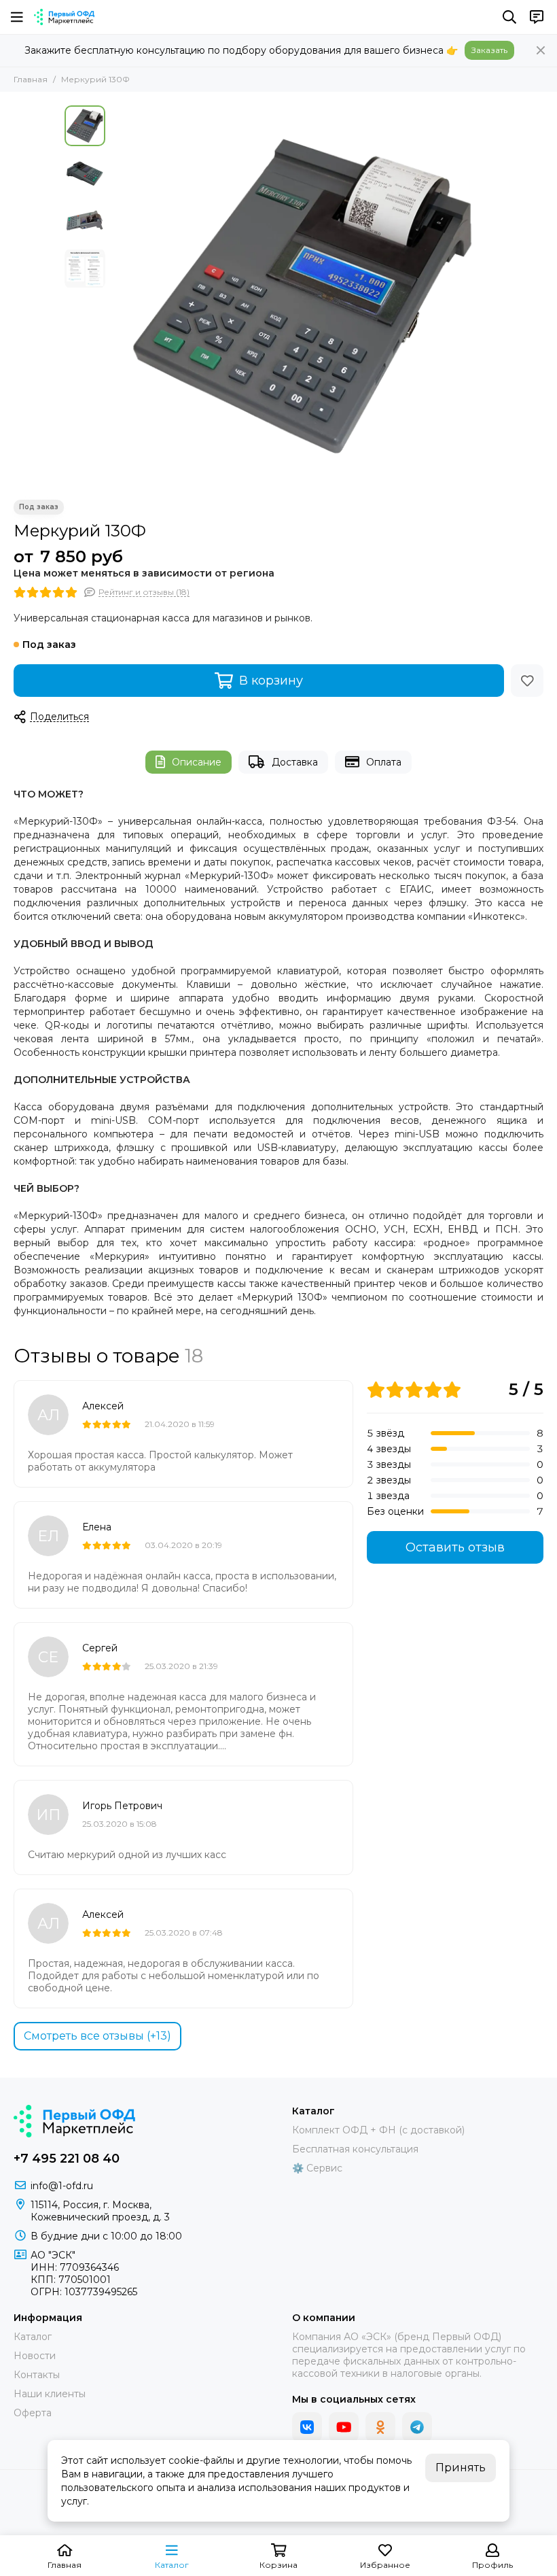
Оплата (384, 762)
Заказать (489, 50)
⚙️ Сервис (317, 2168)
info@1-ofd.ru (62, 2186)
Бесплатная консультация (355, 2149)
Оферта (33, 2413)
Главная (31, 79)
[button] (119, 296)
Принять (461, 2468)
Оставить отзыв (455, 1547)
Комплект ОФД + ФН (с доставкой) (378, 2130)
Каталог (33, 2337)
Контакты (37, 2375)
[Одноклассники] (380, 2427)
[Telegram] (417, 2427)
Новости (35, 2356)
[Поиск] (509, 17)
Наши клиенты (50, 2394)
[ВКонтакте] (307, 2427)
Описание (197, 762)
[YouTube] (344, 2427)
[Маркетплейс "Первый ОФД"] (64, 17)
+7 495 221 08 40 (67, 2159)
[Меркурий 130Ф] (302, 296)
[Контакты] (537, 17)
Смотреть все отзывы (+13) (97, 2036)
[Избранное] (527, 681)
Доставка (295, 762)
